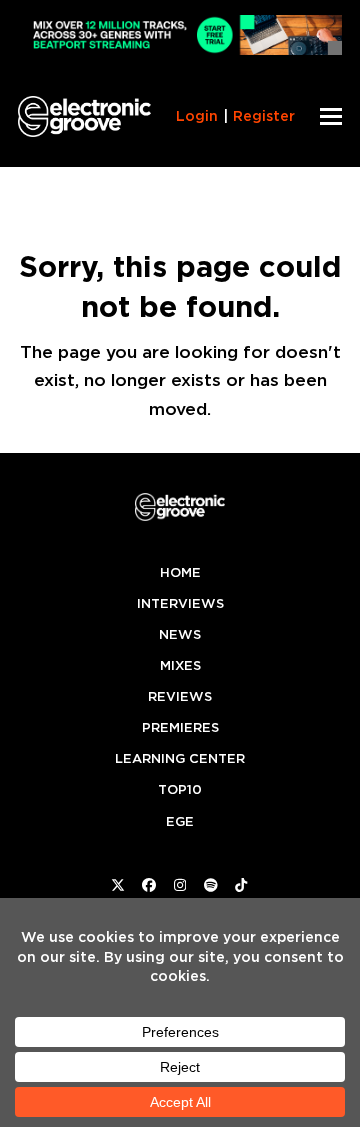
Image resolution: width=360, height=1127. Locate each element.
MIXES (180, 665)
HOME (180, 572)
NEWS (180, 634)
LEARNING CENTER (180, 758)
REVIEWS (180, 696)
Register (264, 116)
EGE (180, 821)
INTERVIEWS (180, 603)
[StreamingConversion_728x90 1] (180, 49)
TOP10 (180, 789)
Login (197, 116)
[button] (331, 116)
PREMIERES (180, 727)
